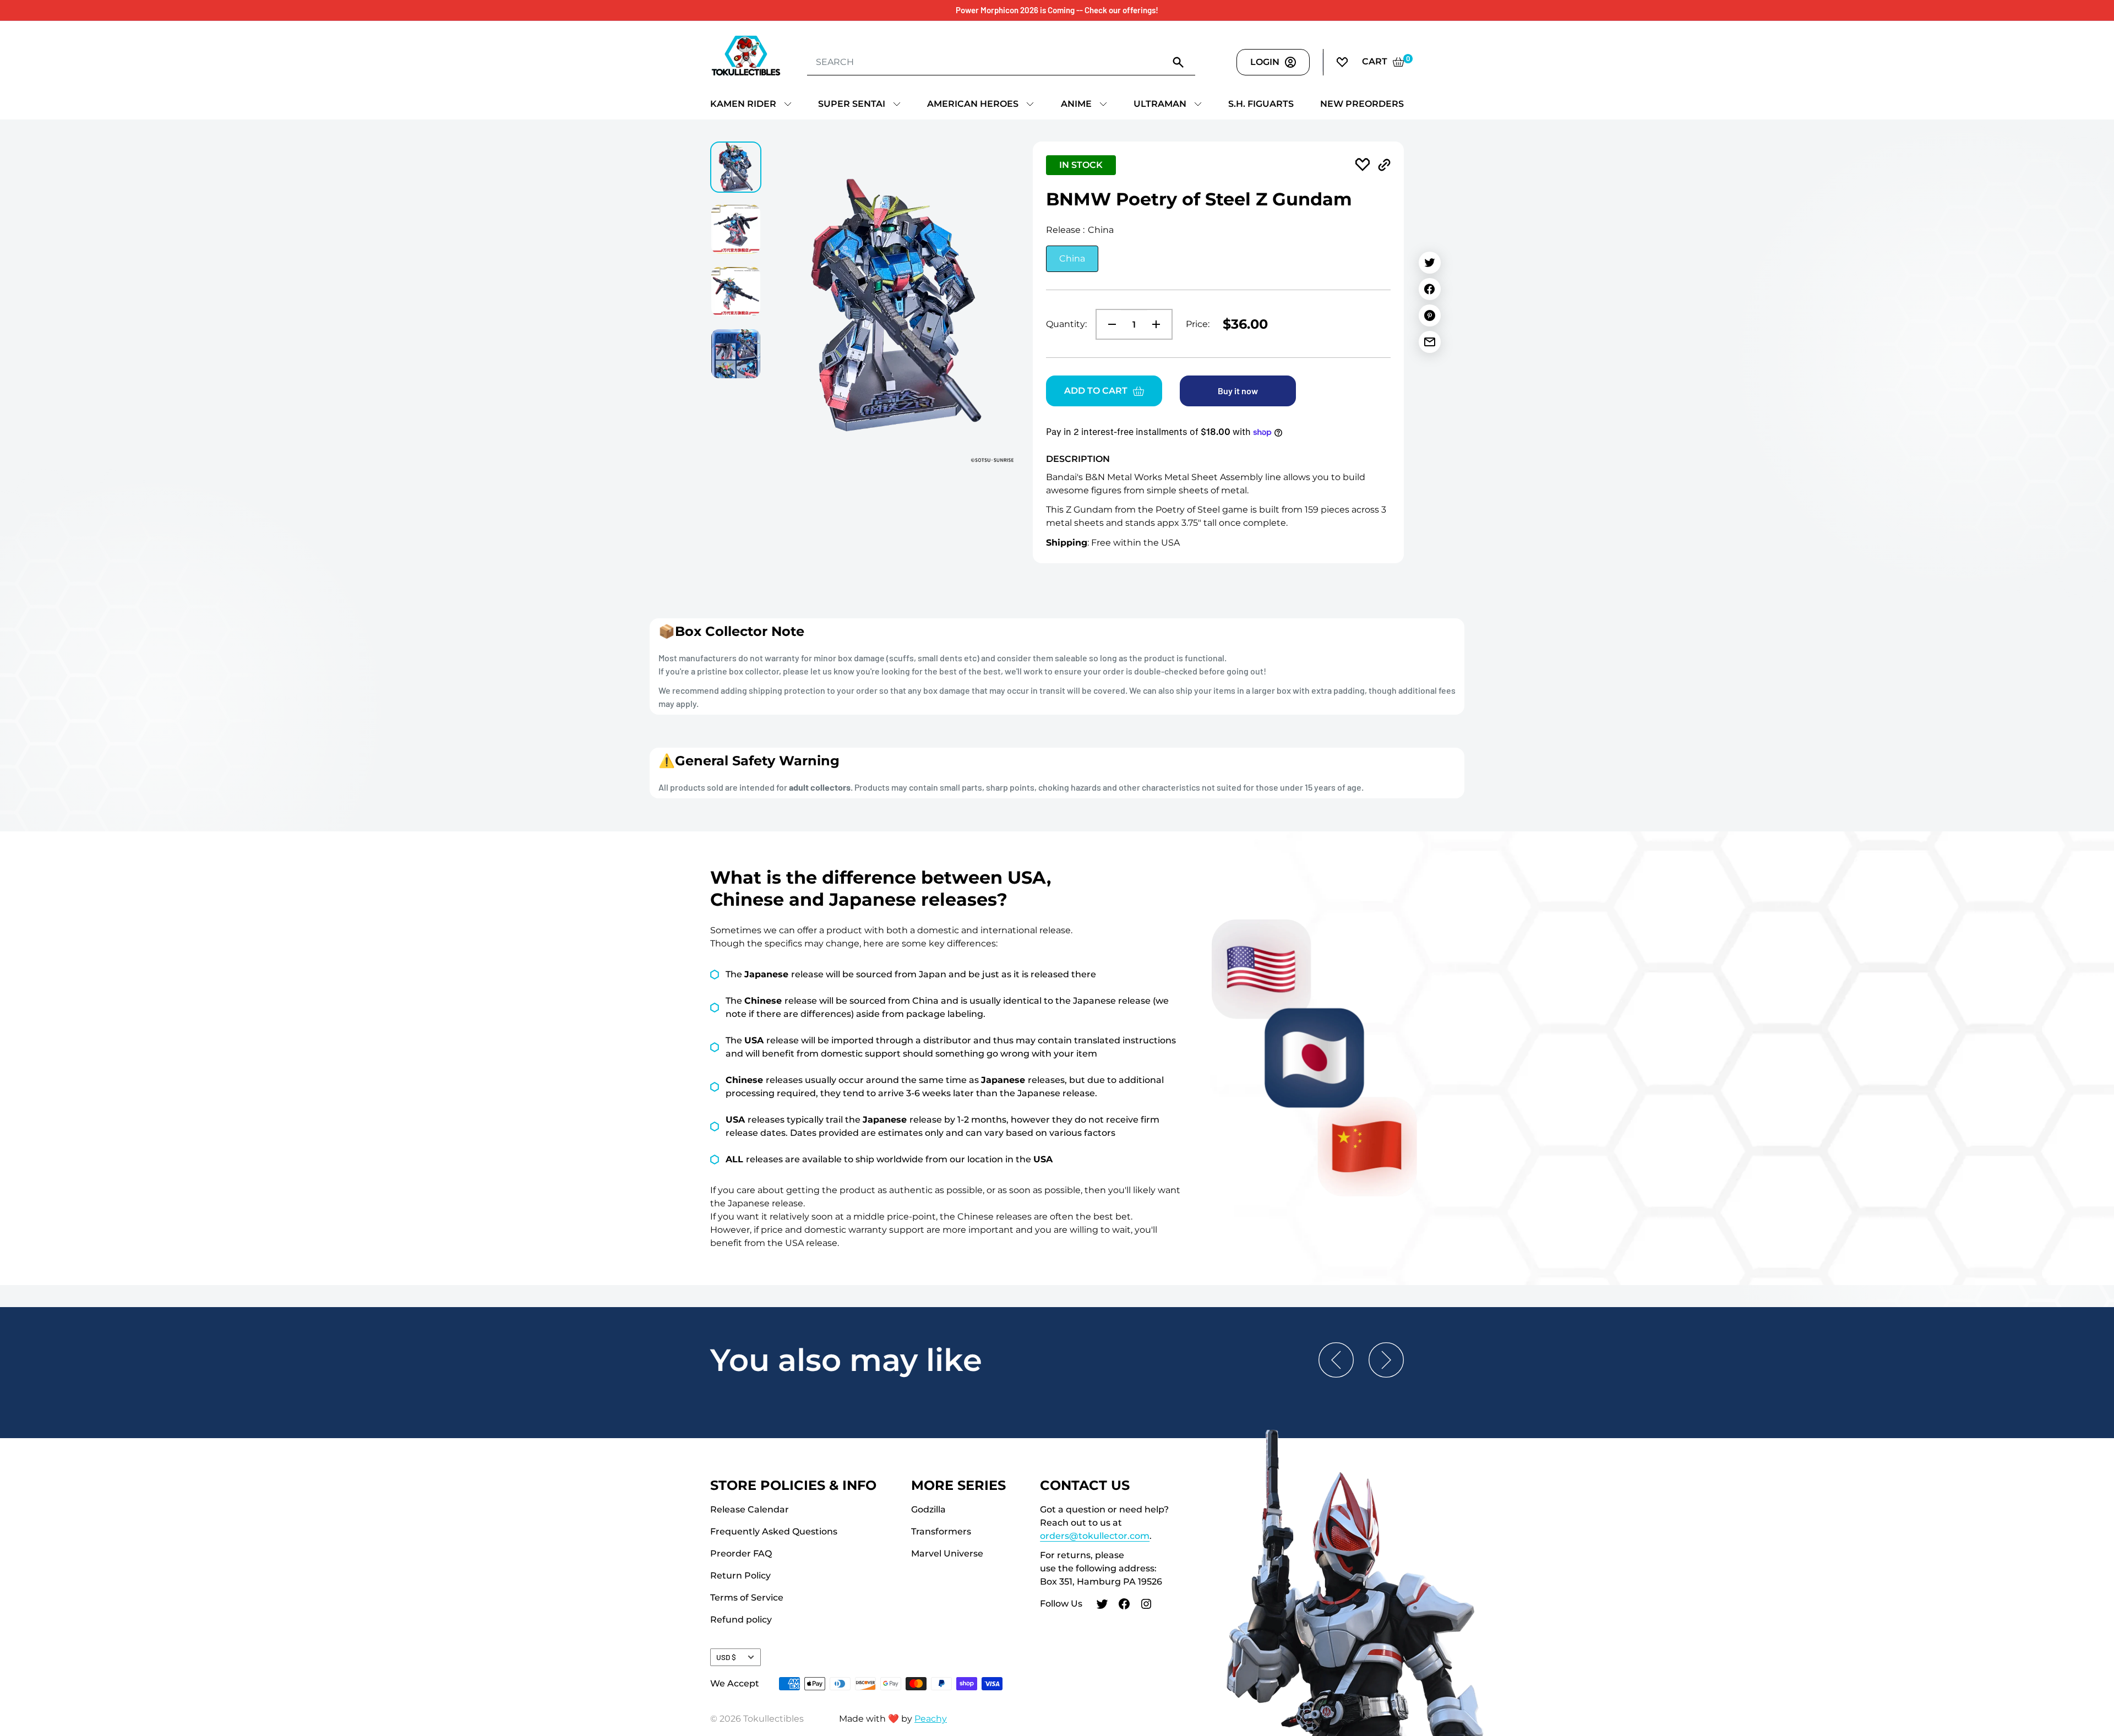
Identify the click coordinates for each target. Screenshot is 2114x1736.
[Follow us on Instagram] (1146, 1606)
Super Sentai (852, 104)
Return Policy (740, 1576)
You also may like (846, 1360)
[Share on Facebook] (1430, 289)
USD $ (726, 1657)
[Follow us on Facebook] (1124, 1606)
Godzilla (928, 1509)
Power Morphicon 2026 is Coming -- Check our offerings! (1057, 10)
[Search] (1179, 62)
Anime (1076, 104)
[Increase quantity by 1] (1159, 324)
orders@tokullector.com (1095, 1536)
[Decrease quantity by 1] (1109, 324)
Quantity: (1066, 324)
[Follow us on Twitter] (1102, 1606)
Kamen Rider (743, 104)
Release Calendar (750, 1509)
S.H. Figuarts (1261, 104)
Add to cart (1096, 391)
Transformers (941, 1531)
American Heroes (973, 104)
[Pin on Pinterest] (1430, 315)
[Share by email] (1430, 342)
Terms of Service (747, 1598)
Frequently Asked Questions (774, 1531)
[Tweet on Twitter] (1430, 263)
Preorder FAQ (741, 1553)
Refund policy (741, 1620)
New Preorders (1362, 104)
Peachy (931, 1719)
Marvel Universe (947, 1553)
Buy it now (1238, 391)
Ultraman (1160, 104)
